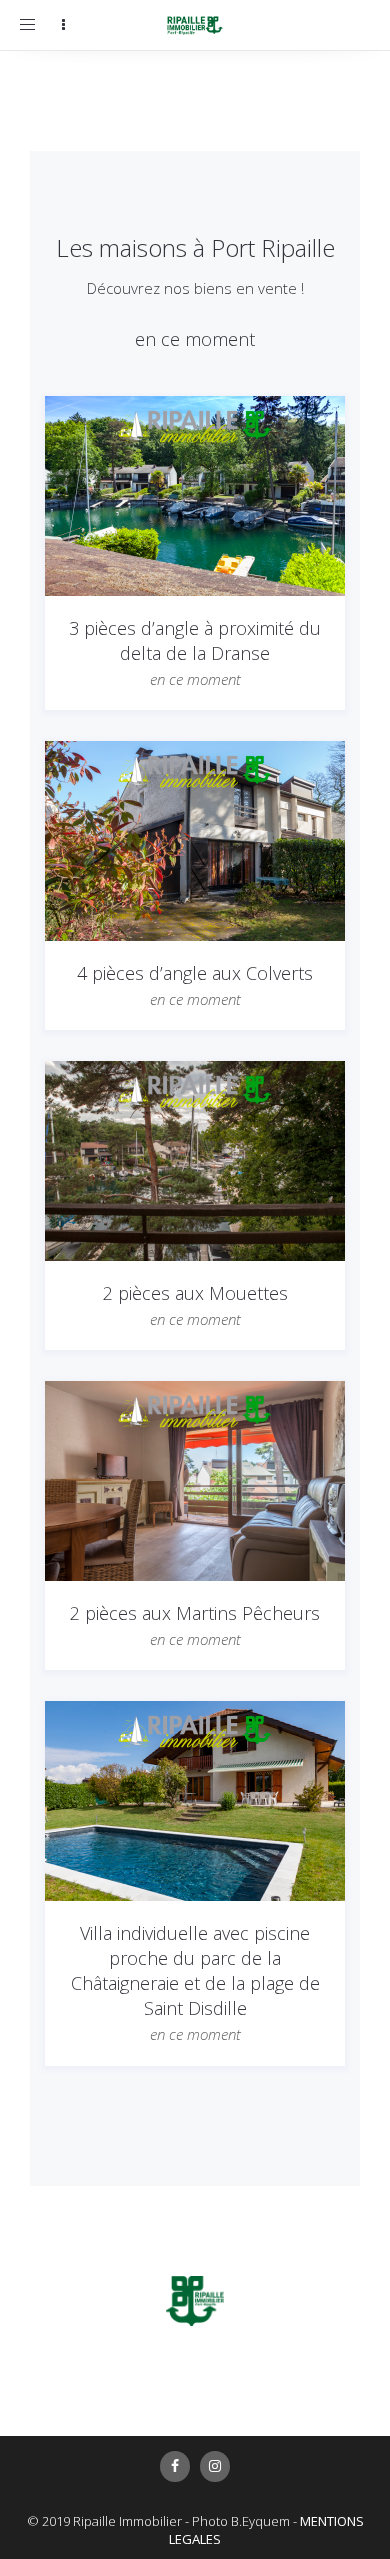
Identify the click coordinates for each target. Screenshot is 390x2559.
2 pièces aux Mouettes (195, 1293)
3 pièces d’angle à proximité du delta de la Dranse (195, 640)
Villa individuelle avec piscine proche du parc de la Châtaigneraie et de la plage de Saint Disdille (195, 1971)
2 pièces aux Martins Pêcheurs (195, 1613)
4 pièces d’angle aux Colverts (195, 973)
